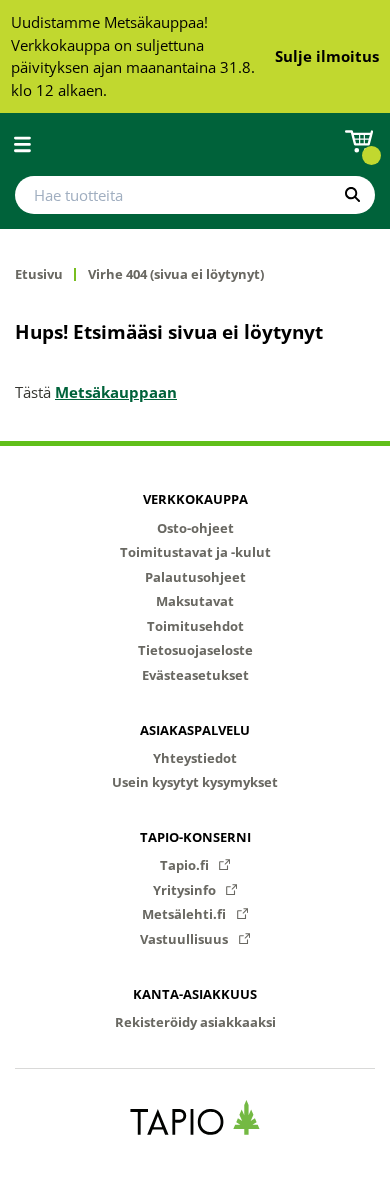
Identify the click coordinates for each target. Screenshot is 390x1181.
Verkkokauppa (195, 499)
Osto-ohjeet (195, 528)
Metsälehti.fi (185, 914)
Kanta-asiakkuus (195, 994)
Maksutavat (195, 601)
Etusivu (39, 274)
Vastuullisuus (185, 939)
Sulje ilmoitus (327, 56)
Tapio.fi (186, 865)
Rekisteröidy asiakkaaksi (195, 1022)
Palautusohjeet (195, 577)
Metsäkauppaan (116, 392)
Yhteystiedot (195, 758)
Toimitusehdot (195, 626)
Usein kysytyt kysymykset (195, 782)
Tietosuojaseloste (195, 650)
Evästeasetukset (195, 675)
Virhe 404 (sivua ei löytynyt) (176, 274)
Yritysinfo (186, 890)
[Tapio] (195, 1117)
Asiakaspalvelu (195, 730)
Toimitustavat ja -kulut (195, 552)
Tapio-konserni (195, 837)
